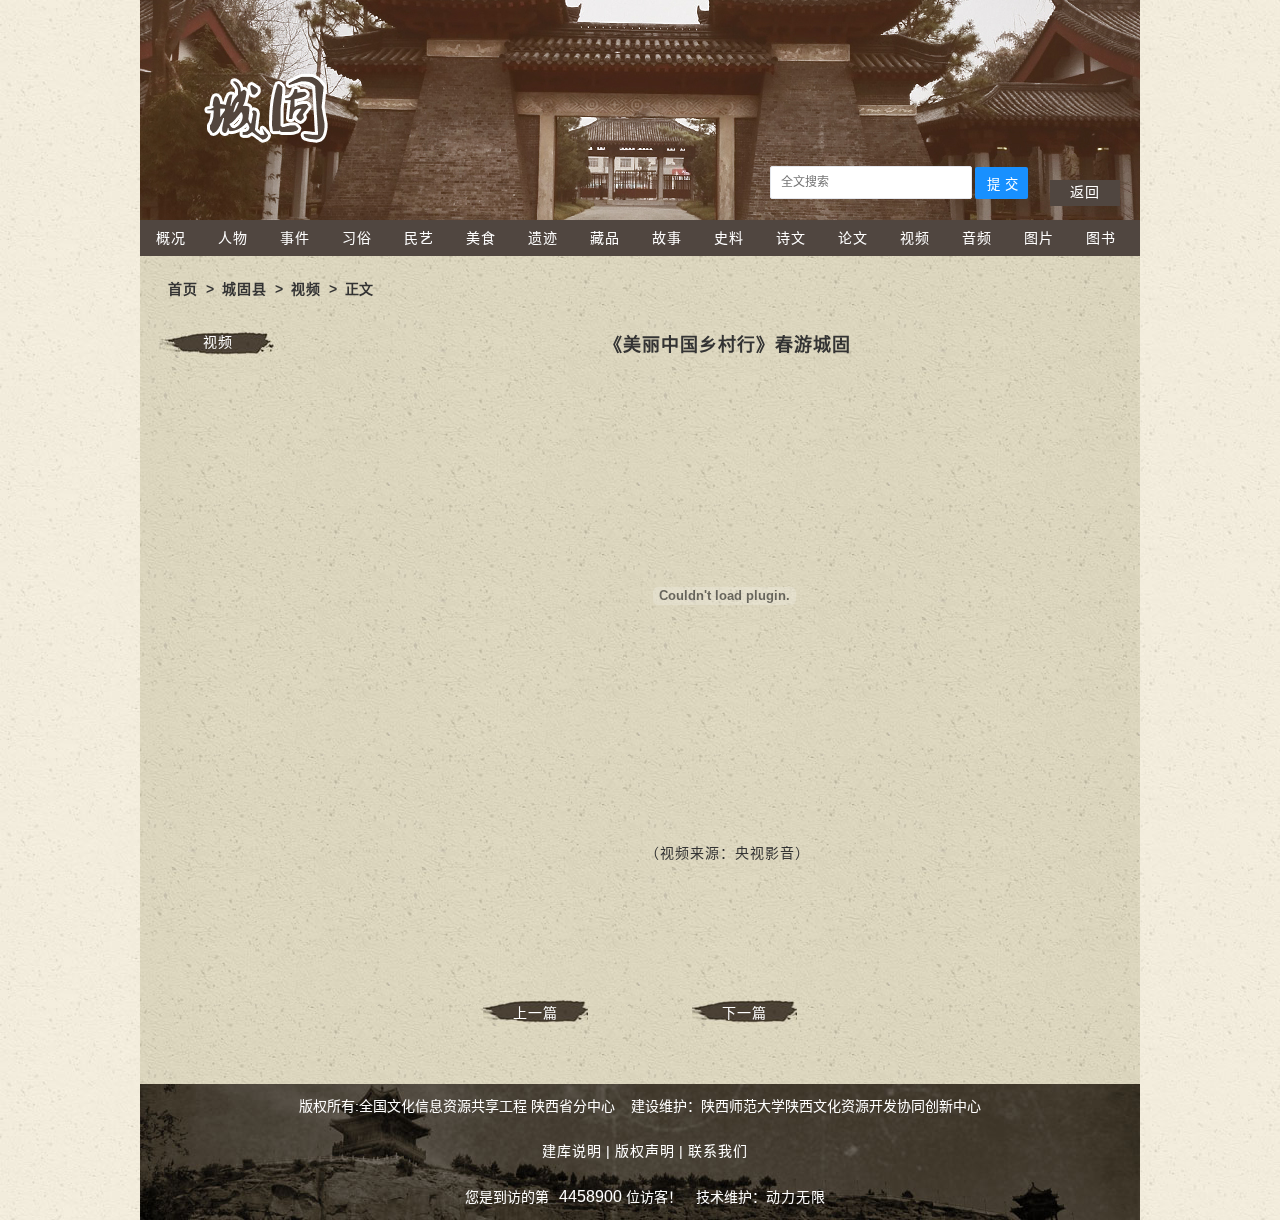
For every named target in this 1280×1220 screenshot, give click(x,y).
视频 (915, 238)
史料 (729, 238)
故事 (667, 238)
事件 (295, 238)
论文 (853, 238)
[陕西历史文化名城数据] (640, 215)
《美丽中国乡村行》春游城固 (727, 345)
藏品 (605, 238)
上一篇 (535, 1013)
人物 (233, 238)
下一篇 (744, 1013)
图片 (1039, 238)
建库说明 (572, 1151)
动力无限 (796, 1197)
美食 (481, 238)
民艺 (419, 238)
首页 (183, 289)
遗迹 (543, 238)
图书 (1101, 238)
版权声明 (645, 1151)
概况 (171, 238)
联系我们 (718, 1151)
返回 (1085, 192)
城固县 (244, 289)
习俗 (357, 238)
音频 (977, 238)
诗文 (791, 238)
